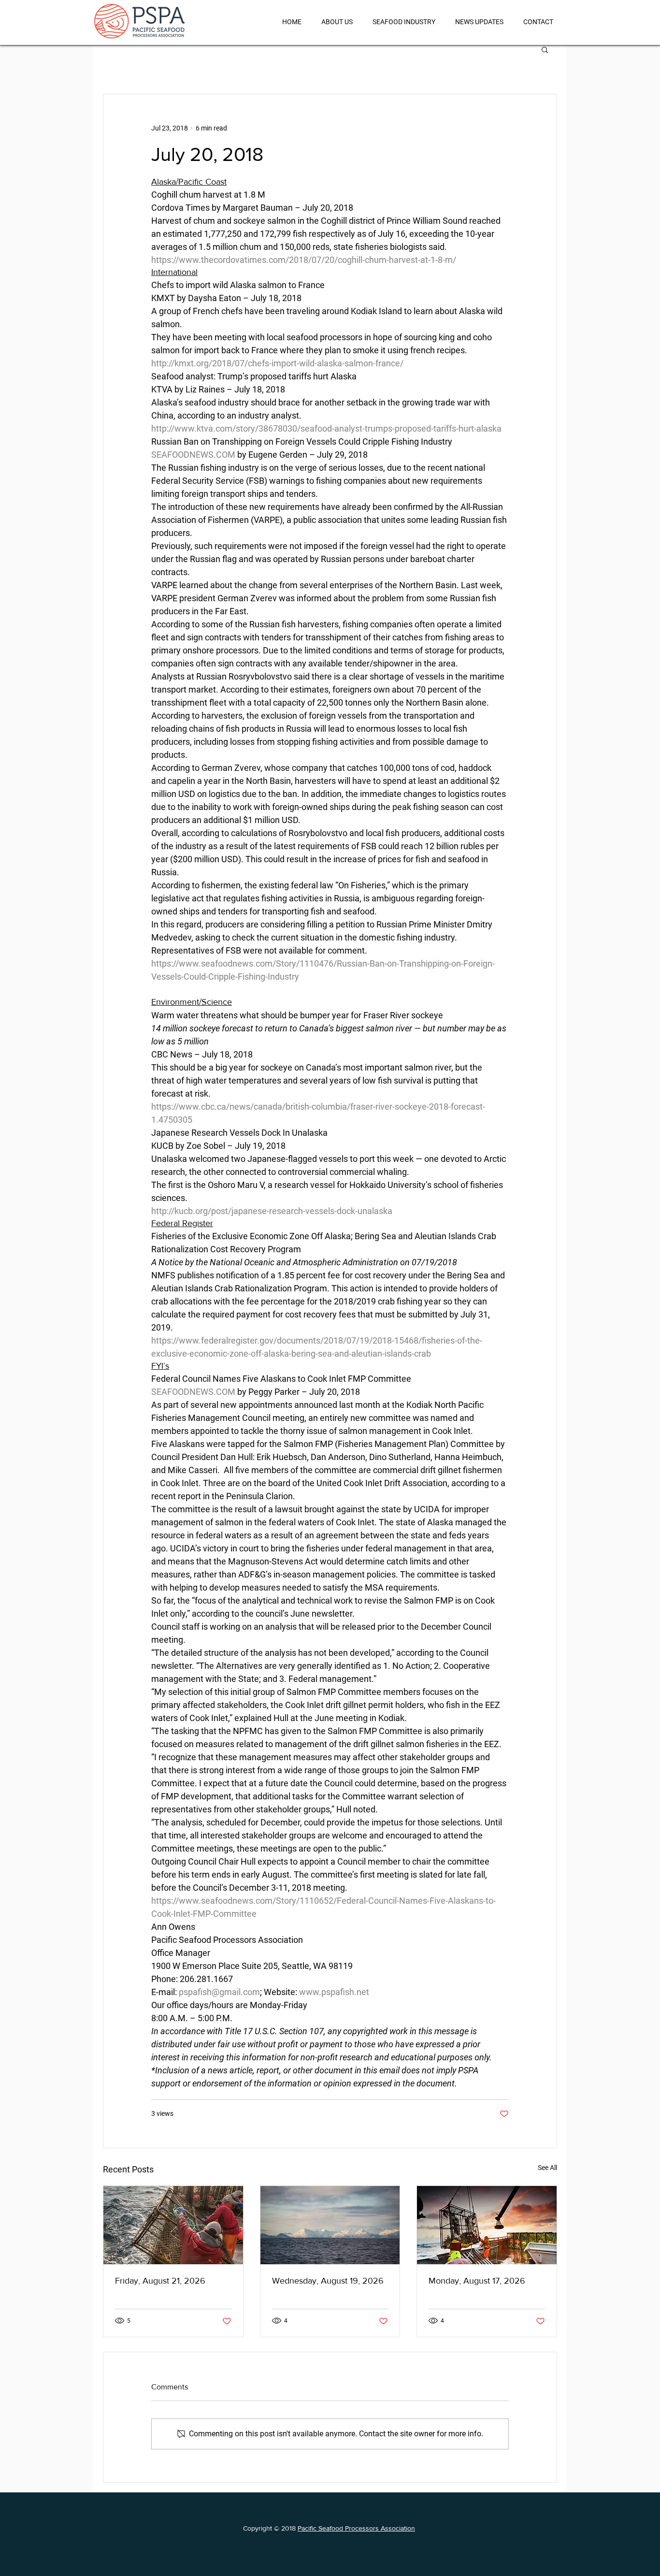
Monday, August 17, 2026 (477, 2281)
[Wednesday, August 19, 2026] (330, 2225)
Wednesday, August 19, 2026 (328, 2281)
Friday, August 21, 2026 (160, 2281)
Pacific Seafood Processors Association (356, 2528)
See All (547, 2168)
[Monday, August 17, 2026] (487, 2225)
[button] (545, 49)
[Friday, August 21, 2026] (173, 2225)
